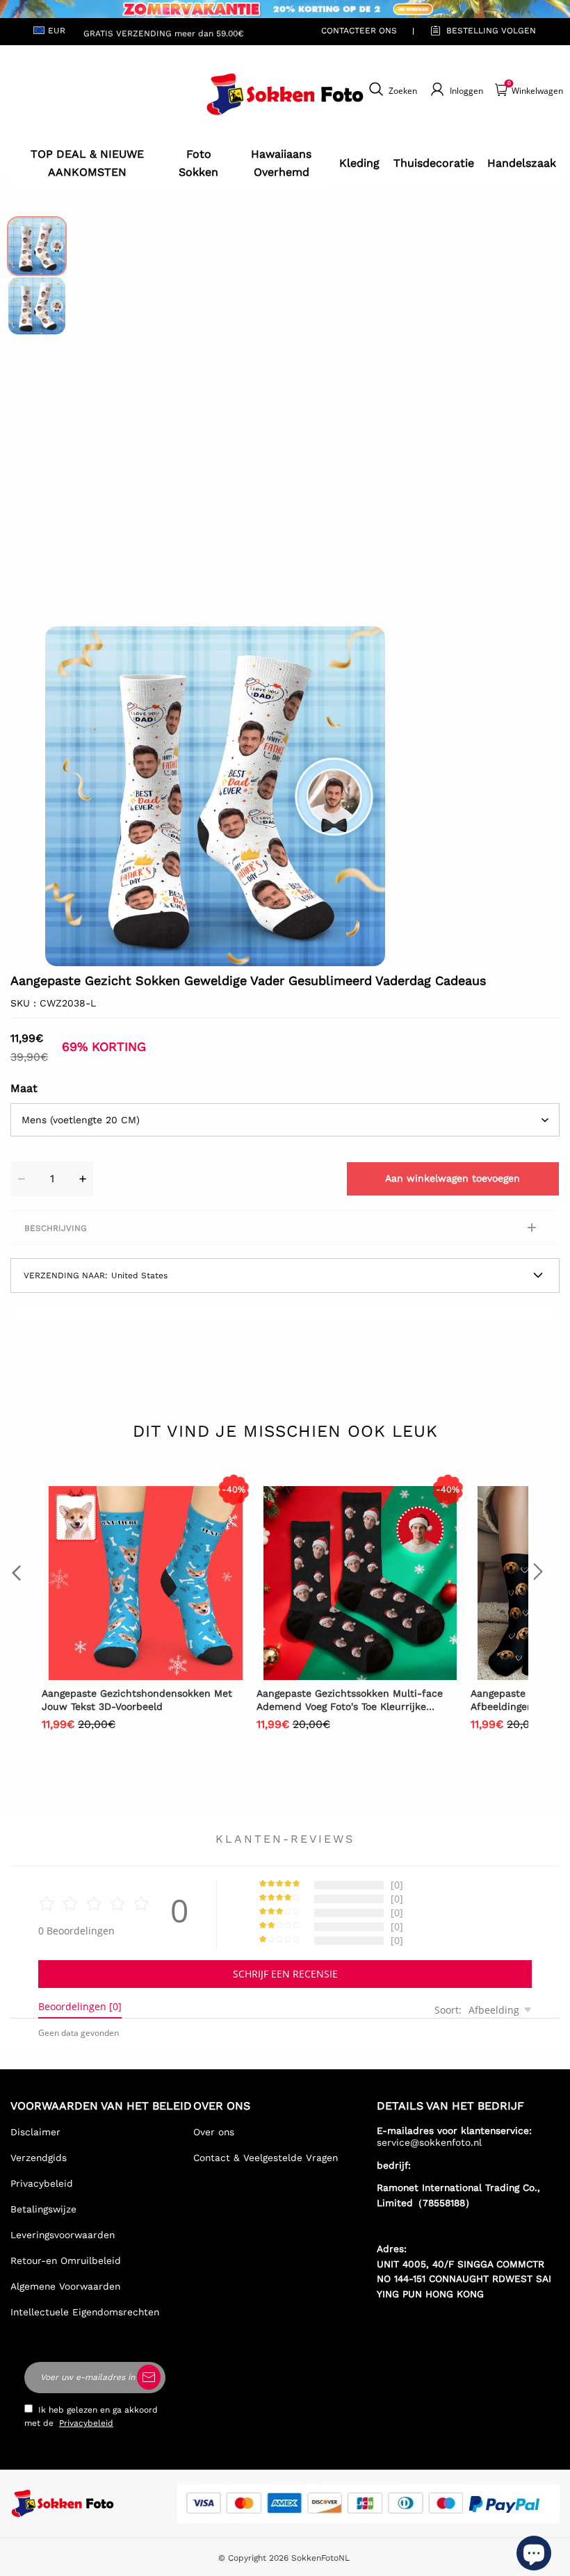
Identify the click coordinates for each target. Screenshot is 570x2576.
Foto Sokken (198, 163)
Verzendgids (39, 2158)
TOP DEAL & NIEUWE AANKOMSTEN (87, 163)
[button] (66, 797)
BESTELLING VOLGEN (491, 31)
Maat (24, 1088)
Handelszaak (522, 163)
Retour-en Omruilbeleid (66, 2260)
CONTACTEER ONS (359, 31)
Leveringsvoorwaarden (63, 2235)
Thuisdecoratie (434, 163)
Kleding (359, 163)
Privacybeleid (42, 2183)
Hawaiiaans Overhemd (281, 163)
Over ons (214, 2132)
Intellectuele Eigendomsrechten (85, 2312)
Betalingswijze (43, 2209)
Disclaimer (35, 2132)
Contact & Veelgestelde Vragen (266, 2158)
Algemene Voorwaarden (65, 2286)
